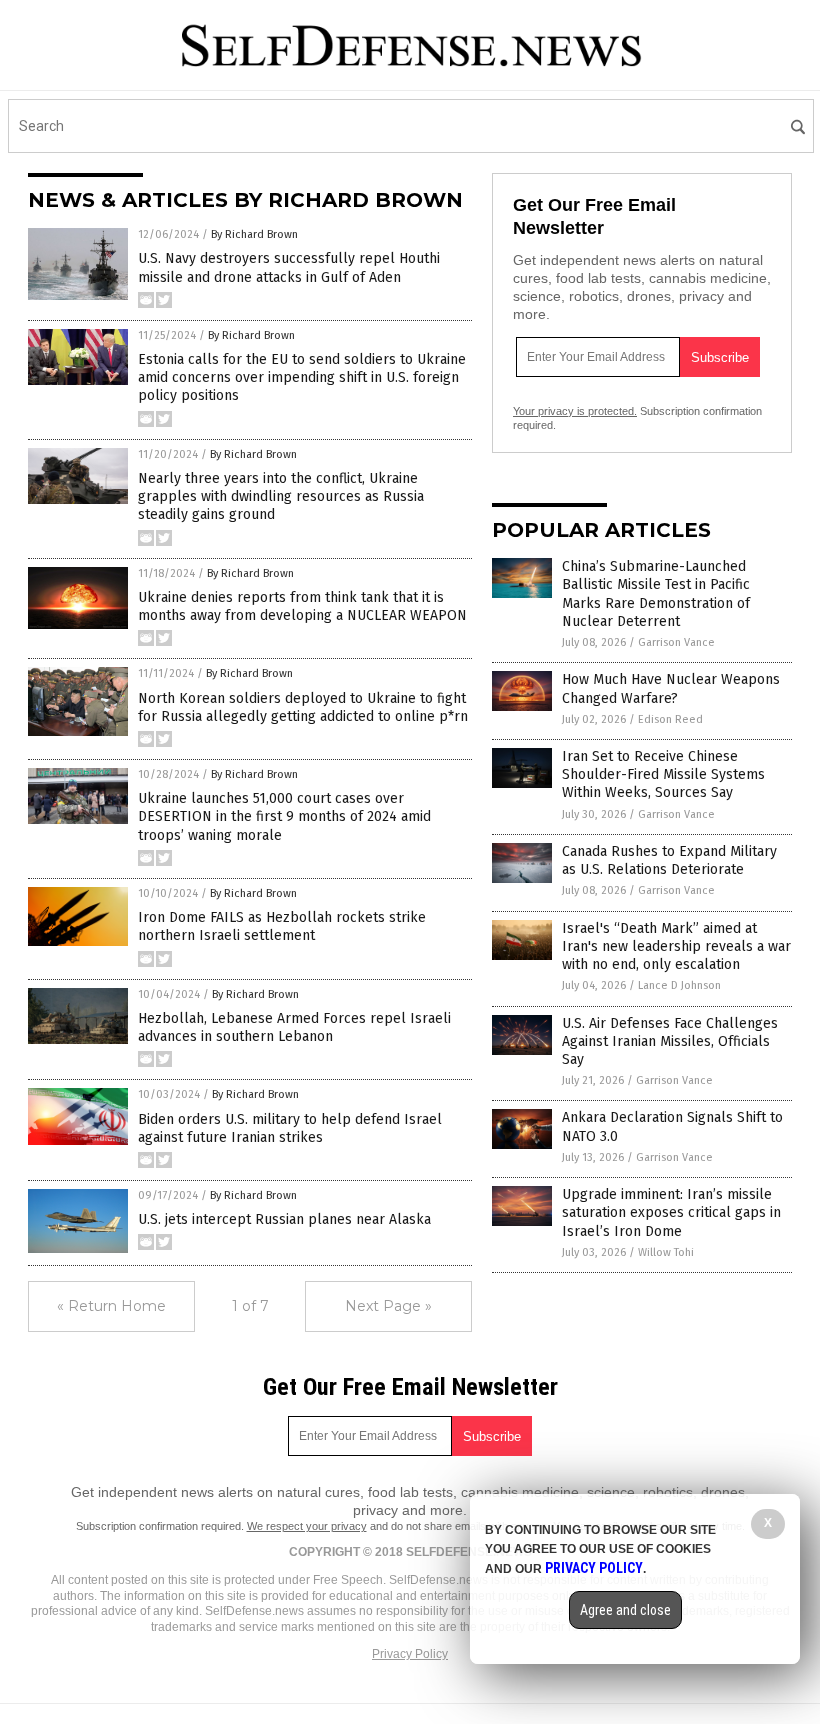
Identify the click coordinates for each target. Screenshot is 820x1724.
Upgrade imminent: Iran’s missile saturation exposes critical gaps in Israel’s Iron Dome (671, 1212)
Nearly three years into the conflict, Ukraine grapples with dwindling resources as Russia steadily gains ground (281, 496)
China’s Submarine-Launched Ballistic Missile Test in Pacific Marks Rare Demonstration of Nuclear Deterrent (656, 594)
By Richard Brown (254, 234)
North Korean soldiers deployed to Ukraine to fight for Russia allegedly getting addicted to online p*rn (303, 707)
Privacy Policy (410, 1654)
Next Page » (388, 1306)
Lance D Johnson (679, 985)
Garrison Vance (676, 642)
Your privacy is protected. (575, 411)
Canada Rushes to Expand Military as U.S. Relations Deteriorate (669, 860)
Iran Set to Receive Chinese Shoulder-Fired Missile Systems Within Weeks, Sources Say (663, 774)
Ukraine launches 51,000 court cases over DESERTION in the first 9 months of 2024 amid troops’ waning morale (284, 816)
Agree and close (625, 1610)
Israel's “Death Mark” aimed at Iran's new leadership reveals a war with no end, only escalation (676, 946)
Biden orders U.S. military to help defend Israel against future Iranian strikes (290, 1128)
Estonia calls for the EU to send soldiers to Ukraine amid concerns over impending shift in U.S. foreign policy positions (302, 377)
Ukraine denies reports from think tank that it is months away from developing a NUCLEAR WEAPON (302, 606)
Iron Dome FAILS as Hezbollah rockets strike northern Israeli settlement (282, 926)
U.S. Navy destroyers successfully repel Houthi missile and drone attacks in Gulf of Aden (289, 267)
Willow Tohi (666, 1252)
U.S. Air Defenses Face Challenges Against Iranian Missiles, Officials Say (670, 1041)
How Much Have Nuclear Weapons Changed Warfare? (671, 688)
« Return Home (111, 1306)
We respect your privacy (307, 1526)
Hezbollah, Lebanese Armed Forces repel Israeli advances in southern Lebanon (294, 1027)
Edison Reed (670, 719)
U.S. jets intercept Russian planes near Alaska (284, 1219)
